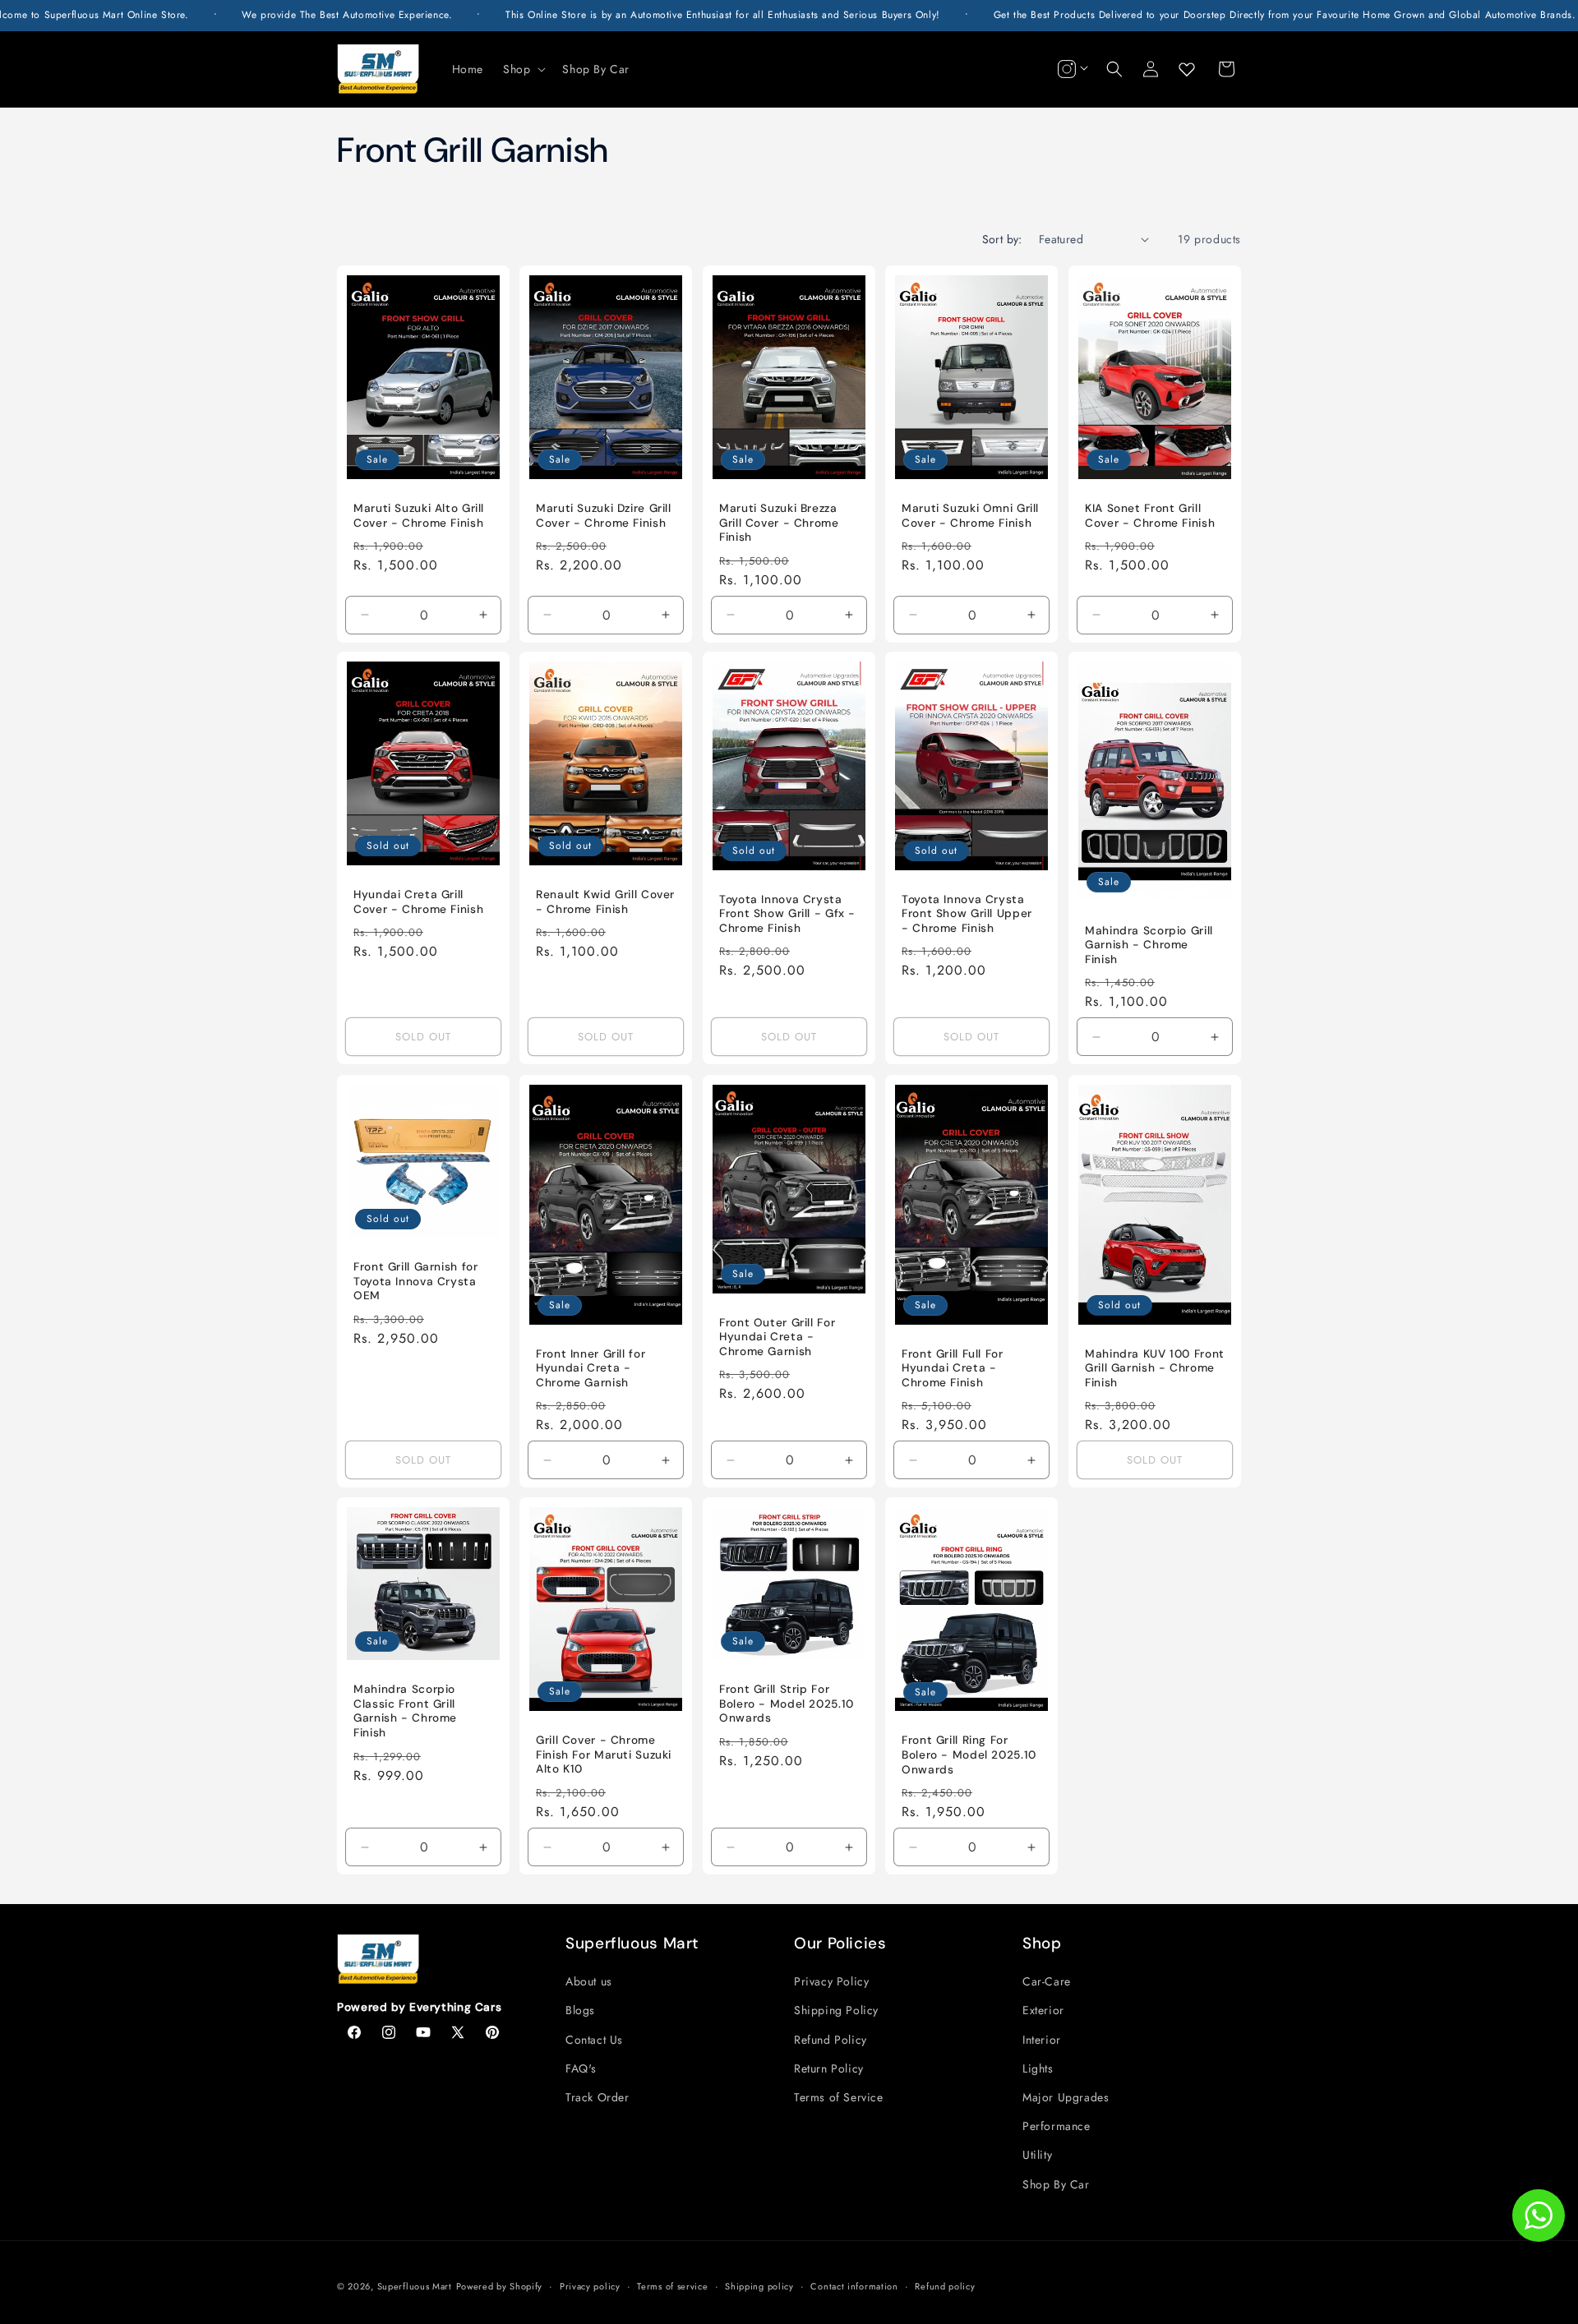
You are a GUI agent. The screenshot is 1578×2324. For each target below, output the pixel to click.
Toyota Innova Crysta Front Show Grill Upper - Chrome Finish (967, 914)
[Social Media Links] (1071, 69)
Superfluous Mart (415, 2286)
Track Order (598, 2097)
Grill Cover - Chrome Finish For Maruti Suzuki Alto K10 (604, 1755)
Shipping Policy (836, 2010)
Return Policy (829, 2068)
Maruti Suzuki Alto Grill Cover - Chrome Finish (419, 516)
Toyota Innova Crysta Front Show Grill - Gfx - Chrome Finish (787, 914)
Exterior (1043, 2010)
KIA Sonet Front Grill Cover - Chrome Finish (1150, 516)
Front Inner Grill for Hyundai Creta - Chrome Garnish (591, 1367)
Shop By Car (1056, 2184)
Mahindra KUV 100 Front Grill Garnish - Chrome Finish (1155, 1367)
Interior (1042, 2040)
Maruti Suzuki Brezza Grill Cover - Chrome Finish (779, 523)
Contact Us (594, 2040)
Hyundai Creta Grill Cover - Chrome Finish (418, 903)
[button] (523, 69)
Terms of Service (839, 2097)
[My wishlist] (1187, 69)
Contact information (854, 2286)
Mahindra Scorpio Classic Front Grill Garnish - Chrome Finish (405, 1711)
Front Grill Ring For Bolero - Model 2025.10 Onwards (969, 1755)
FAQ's (581, 2068)
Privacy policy (590, 2286)
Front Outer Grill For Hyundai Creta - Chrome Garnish (777, 1336)
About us (589, 1981)
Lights (1038, 2068)
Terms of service (672, 2286)
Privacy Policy (831, 1981)
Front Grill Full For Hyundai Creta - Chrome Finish (953, 1367)
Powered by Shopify (500, 2286)
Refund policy (945, 2286)
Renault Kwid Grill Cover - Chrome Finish (605, 903)
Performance (1057, 2126)
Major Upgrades (1066, 2097)
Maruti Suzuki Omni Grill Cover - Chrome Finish (970, 516)
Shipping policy (759, 2286)
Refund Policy (831, 2040)
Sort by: (1002, 239)
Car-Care (1047, 1981)
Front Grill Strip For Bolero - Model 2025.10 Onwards (787, 1704)
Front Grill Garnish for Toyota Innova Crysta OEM (416, 1281)
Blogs (580, 2010)
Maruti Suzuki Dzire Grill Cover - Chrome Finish (604, 516)
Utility (1037, 2155)
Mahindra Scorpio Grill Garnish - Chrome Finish (1149, 945)
